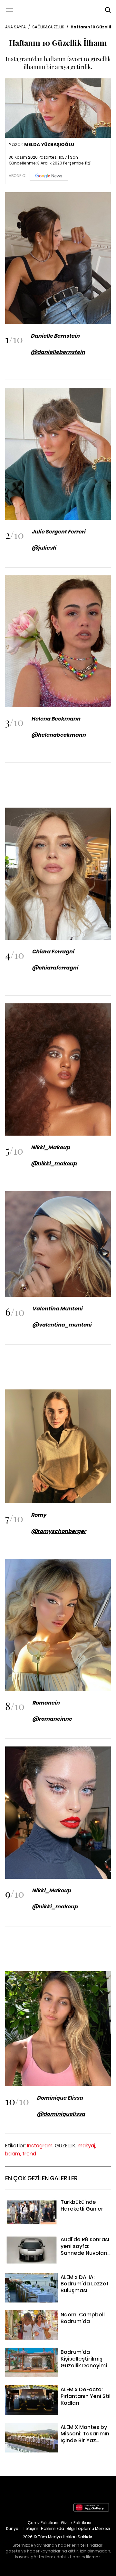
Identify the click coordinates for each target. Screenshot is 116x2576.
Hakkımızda (53, 2528)
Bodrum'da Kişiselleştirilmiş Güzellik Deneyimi (47, 2356)
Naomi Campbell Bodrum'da (39, 2314)
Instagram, (40, 2146)
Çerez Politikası (43, 2523)
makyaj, (87, 2146)
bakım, (13, 2154)
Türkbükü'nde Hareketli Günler (42, 2202)
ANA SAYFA (15, 27)
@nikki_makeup (55, 1907)
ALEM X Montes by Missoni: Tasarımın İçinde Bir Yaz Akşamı (50, 2431)
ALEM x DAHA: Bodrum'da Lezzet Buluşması (57, 2277)
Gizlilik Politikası (76, 2523)
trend (29, 2154)
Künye (12, 2528)
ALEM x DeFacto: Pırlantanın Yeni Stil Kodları (58, 2389)
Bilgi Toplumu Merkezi (88, 2528)
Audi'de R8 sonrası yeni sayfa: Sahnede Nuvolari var (53, 2243)
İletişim (31, 2528)
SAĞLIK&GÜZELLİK (48, 27)
